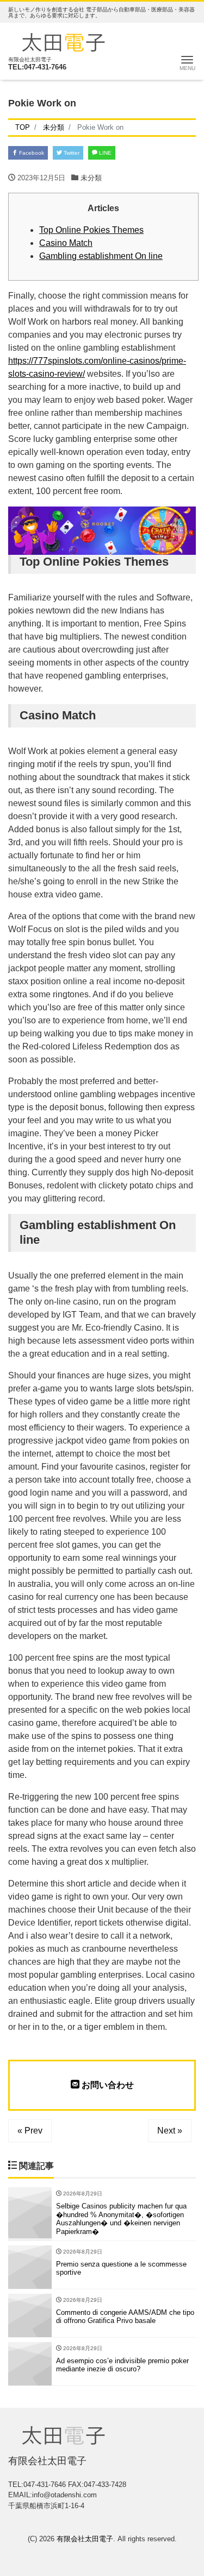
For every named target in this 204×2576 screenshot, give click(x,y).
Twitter (71, 153)
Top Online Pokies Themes (91, 230)
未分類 (91, 178)
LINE (104, 153)
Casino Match (66, 243)
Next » (170, 2131)
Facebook (31, 153)
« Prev (30, 2131)
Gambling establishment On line (101, 256)
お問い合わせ (107, 2085)
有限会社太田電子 (85, 2539)
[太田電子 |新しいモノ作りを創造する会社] (63, 41)
